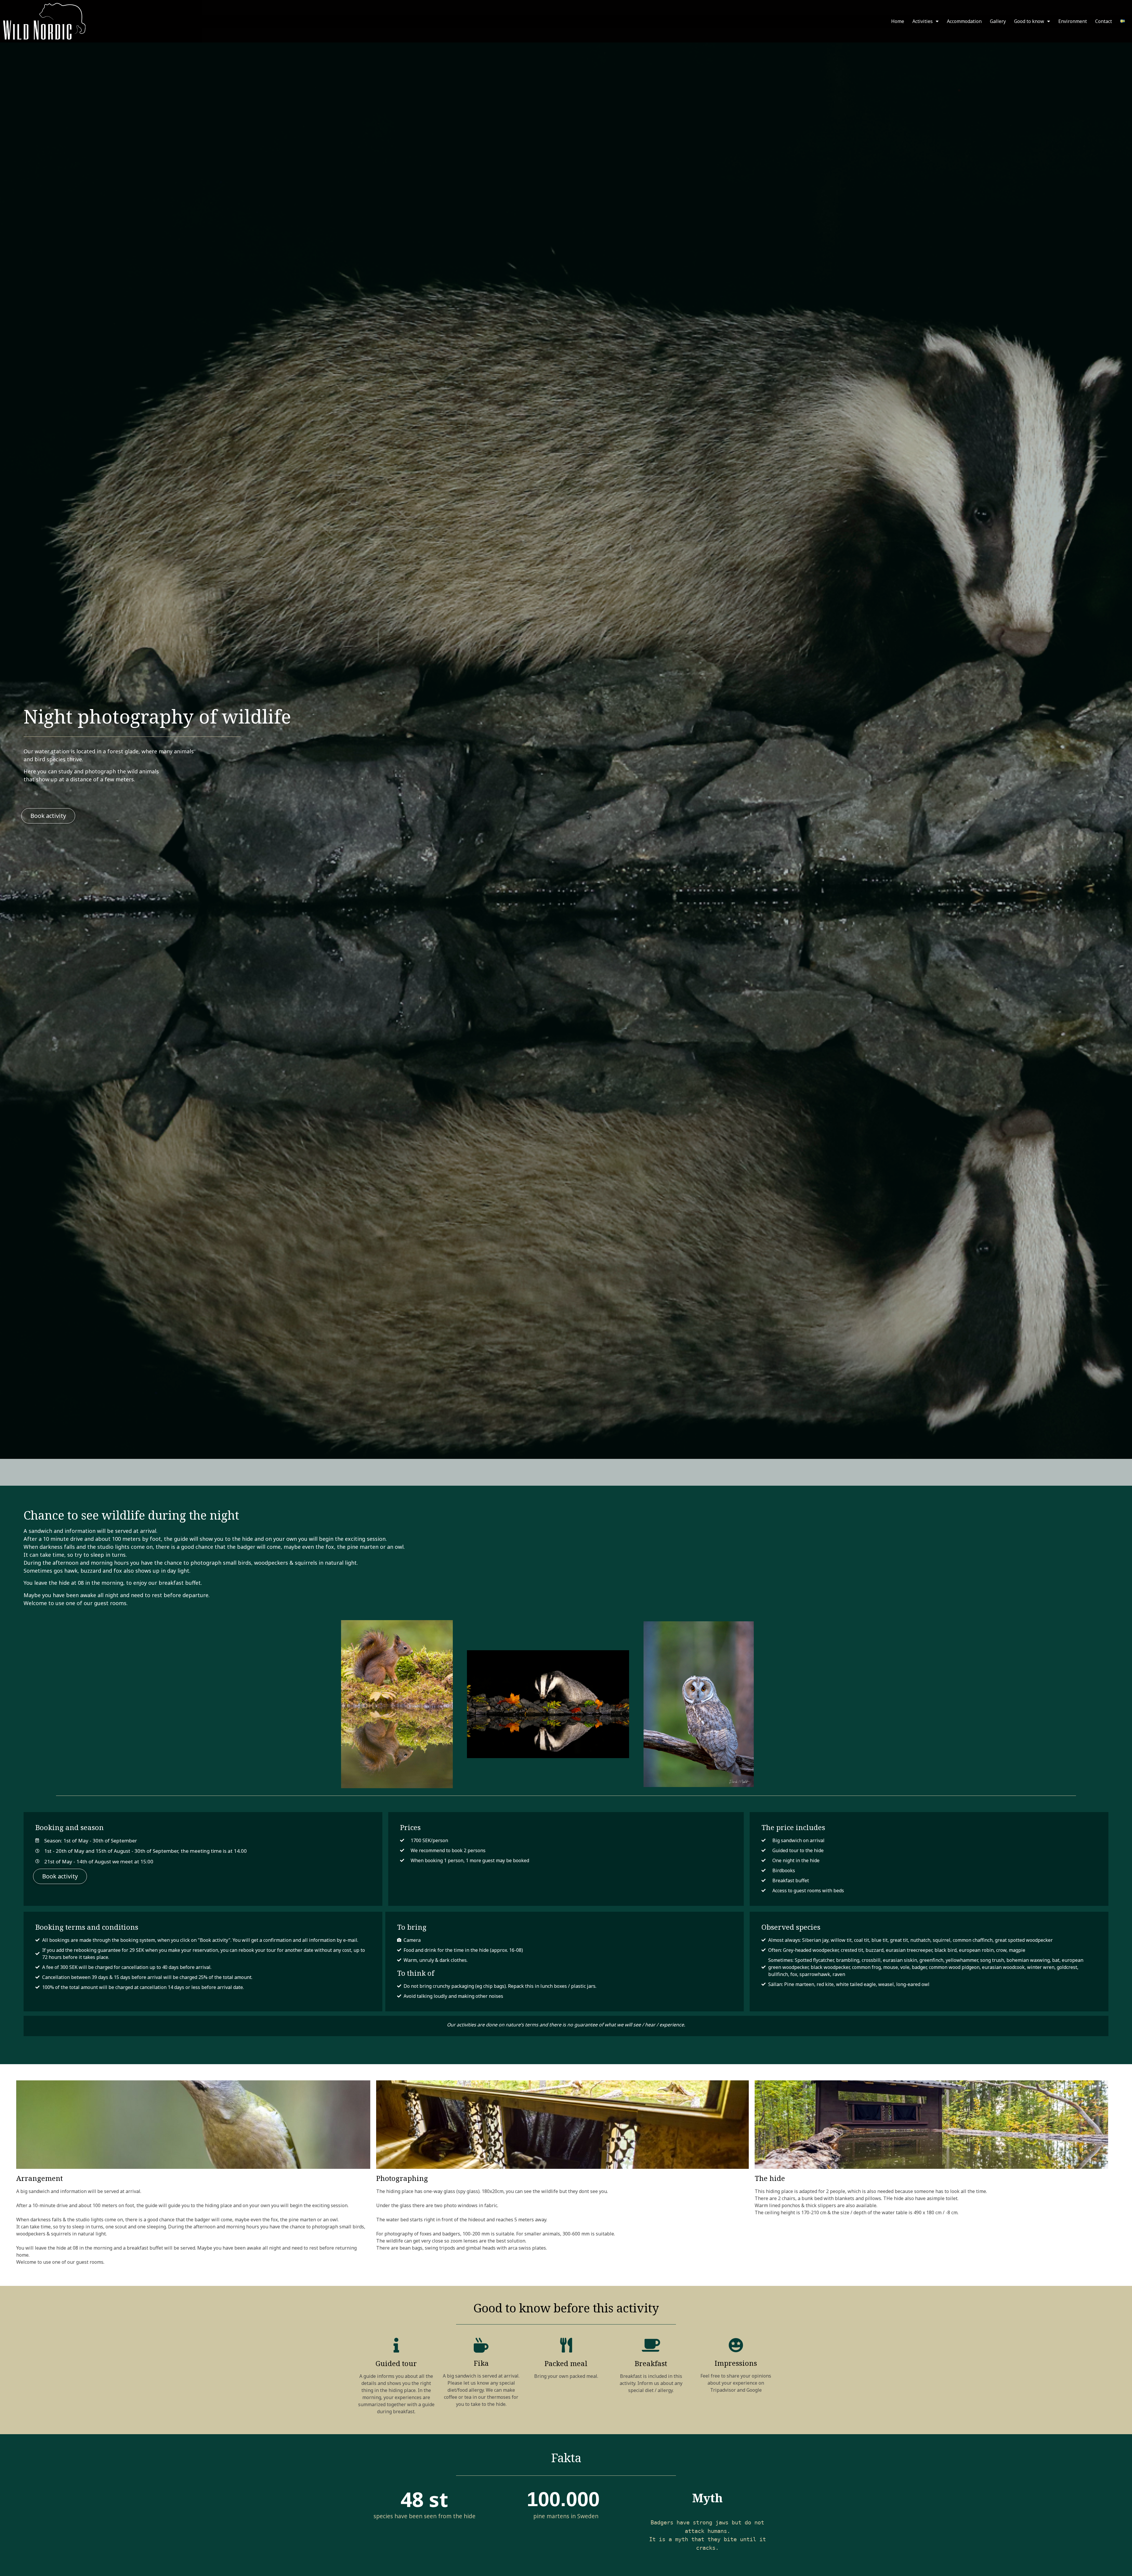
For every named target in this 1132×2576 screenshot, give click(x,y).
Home (898, 21)
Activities (923, 21)
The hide (770, 2178)
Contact (1104, 21)
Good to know (1029, 21)
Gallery (998, 21)
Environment (1073, 21)
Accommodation (964, 21)
